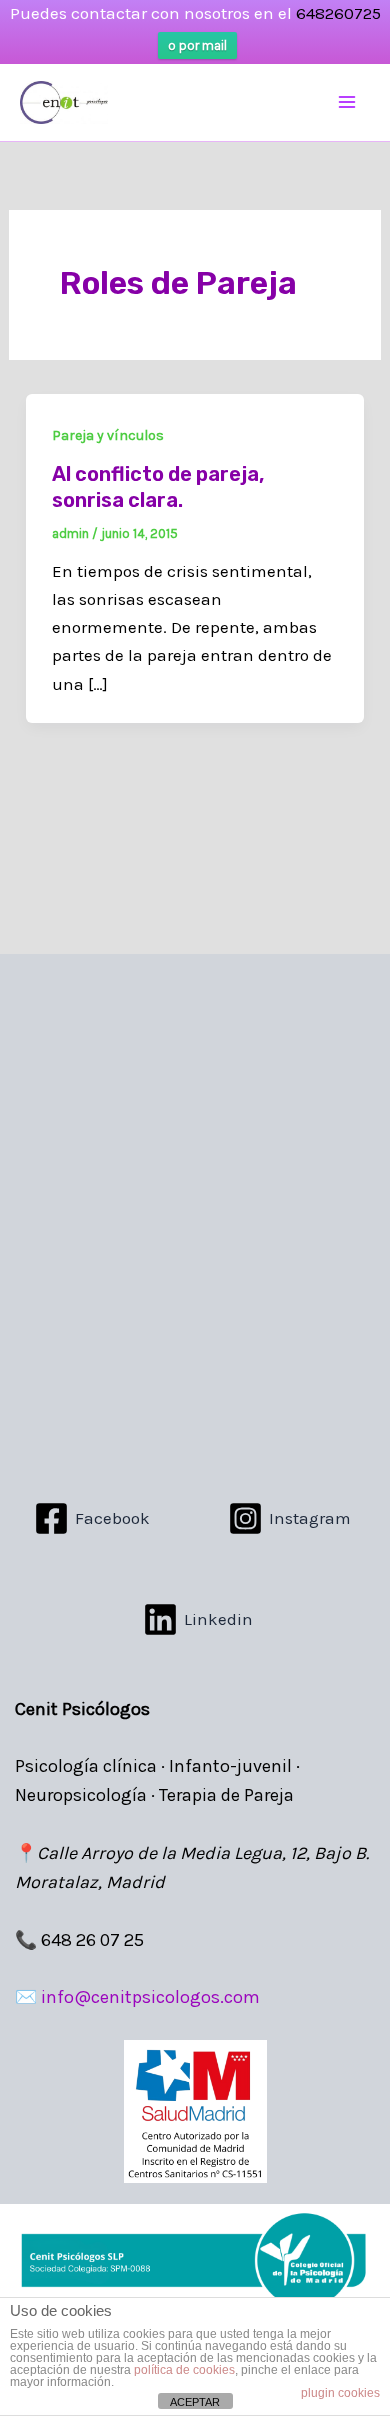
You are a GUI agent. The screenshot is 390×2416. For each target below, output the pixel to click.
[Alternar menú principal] (348, 103)
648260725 (338, 13)
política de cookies (184, 2370)
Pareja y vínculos (108, 435)
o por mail (197, 45)
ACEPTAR (195, 2402)
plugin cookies (340, 2393)
